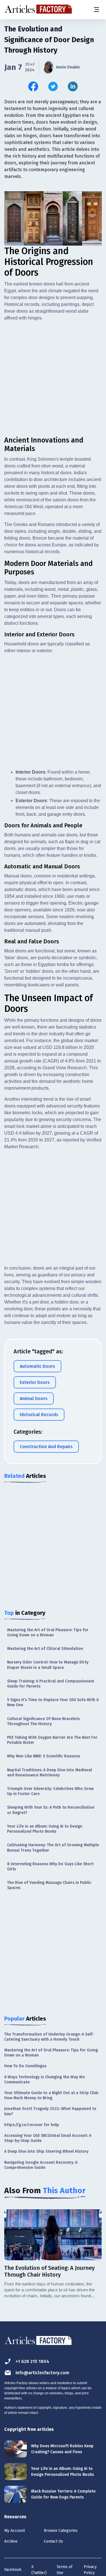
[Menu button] (96, 10)
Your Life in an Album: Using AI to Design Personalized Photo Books (45, 1829)
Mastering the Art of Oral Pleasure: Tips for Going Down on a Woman (48, 1632)
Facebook (13, 2570)
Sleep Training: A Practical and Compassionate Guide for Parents (51, 1684)
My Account (15, 2531)
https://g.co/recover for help (32, 2125)
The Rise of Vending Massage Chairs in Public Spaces (49, 1885)
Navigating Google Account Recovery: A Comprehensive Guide (41, 2165)
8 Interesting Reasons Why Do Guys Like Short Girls (50, 1866)
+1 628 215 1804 (32, 2361)
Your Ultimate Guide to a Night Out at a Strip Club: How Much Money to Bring (52, 2095)
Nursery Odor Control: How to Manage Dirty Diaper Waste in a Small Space (48, 1665)
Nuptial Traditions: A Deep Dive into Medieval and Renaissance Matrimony (49, 1773)
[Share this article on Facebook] (33, 86)
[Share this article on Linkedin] (73, 86)
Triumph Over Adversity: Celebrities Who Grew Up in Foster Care (50, 1791)
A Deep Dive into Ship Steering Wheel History (46, 2151)
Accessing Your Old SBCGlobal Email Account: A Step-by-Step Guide (48, 2138)
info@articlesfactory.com (42, 2373)
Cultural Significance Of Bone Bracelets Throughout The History (43, 1721)
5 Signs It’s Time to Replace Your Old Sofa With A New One (53, 1702)
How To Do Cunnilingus (25, 2066)
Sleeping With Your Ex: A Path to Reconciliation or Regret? (51, 1810)
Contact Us (53, 2541)
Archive (11, 2541)
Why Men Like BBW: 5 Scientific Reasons (44, 1756)
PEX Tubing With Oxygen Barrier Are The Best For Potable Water (52, 1740)
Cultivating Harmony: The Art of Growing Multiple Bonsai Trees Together (53, 1848)
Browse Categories (61, 2531)
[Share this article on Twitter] (53, 86)
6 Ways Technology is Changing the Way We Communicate (45, 2080)
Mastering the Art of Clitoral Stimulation (45, 1649)
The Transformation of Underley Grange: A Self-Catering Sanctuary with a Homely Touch (49, 2037)
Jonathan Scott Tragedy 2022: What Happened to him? (50, 2111)
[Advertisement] (53, 379)
